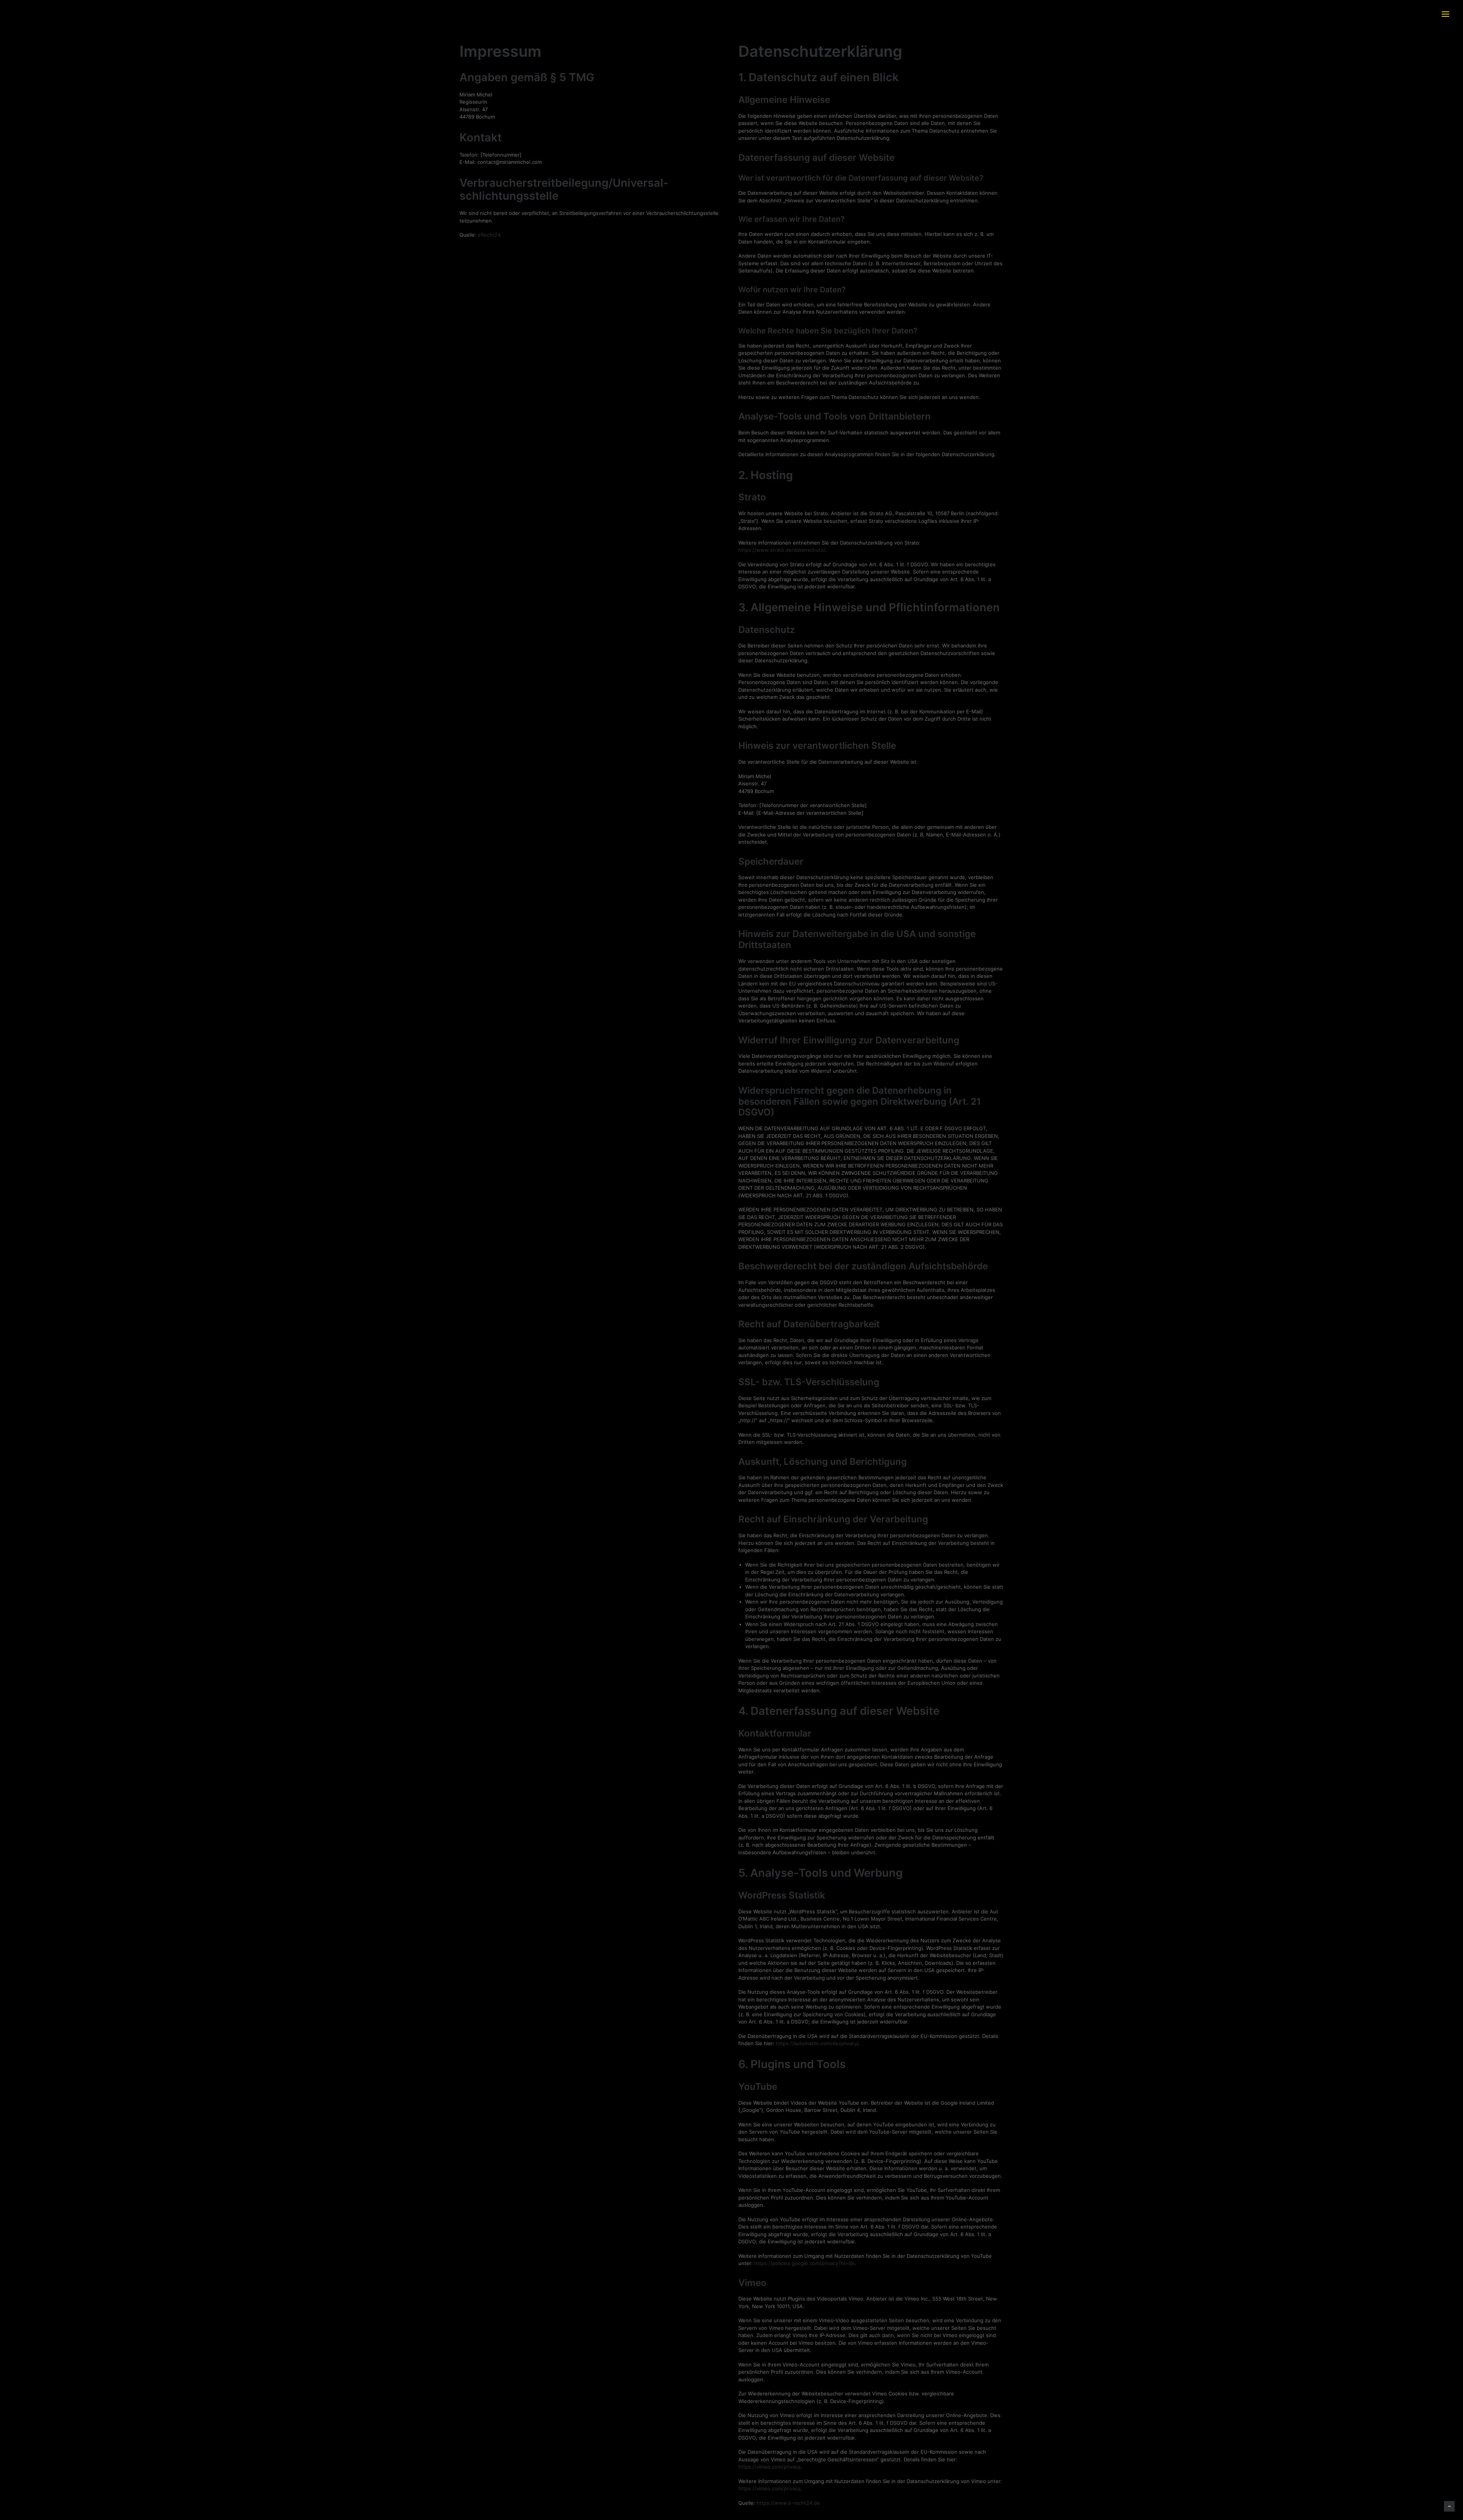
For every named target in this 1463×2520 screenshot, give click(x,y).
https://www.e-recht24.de (788, 2503)
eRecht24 (489, 235)
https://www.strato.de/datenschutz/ (782, 550)
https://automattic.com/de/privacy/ (817, 2043)
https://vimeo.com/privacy (769, 2467)
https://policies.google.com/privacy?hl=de (804, 2263)
